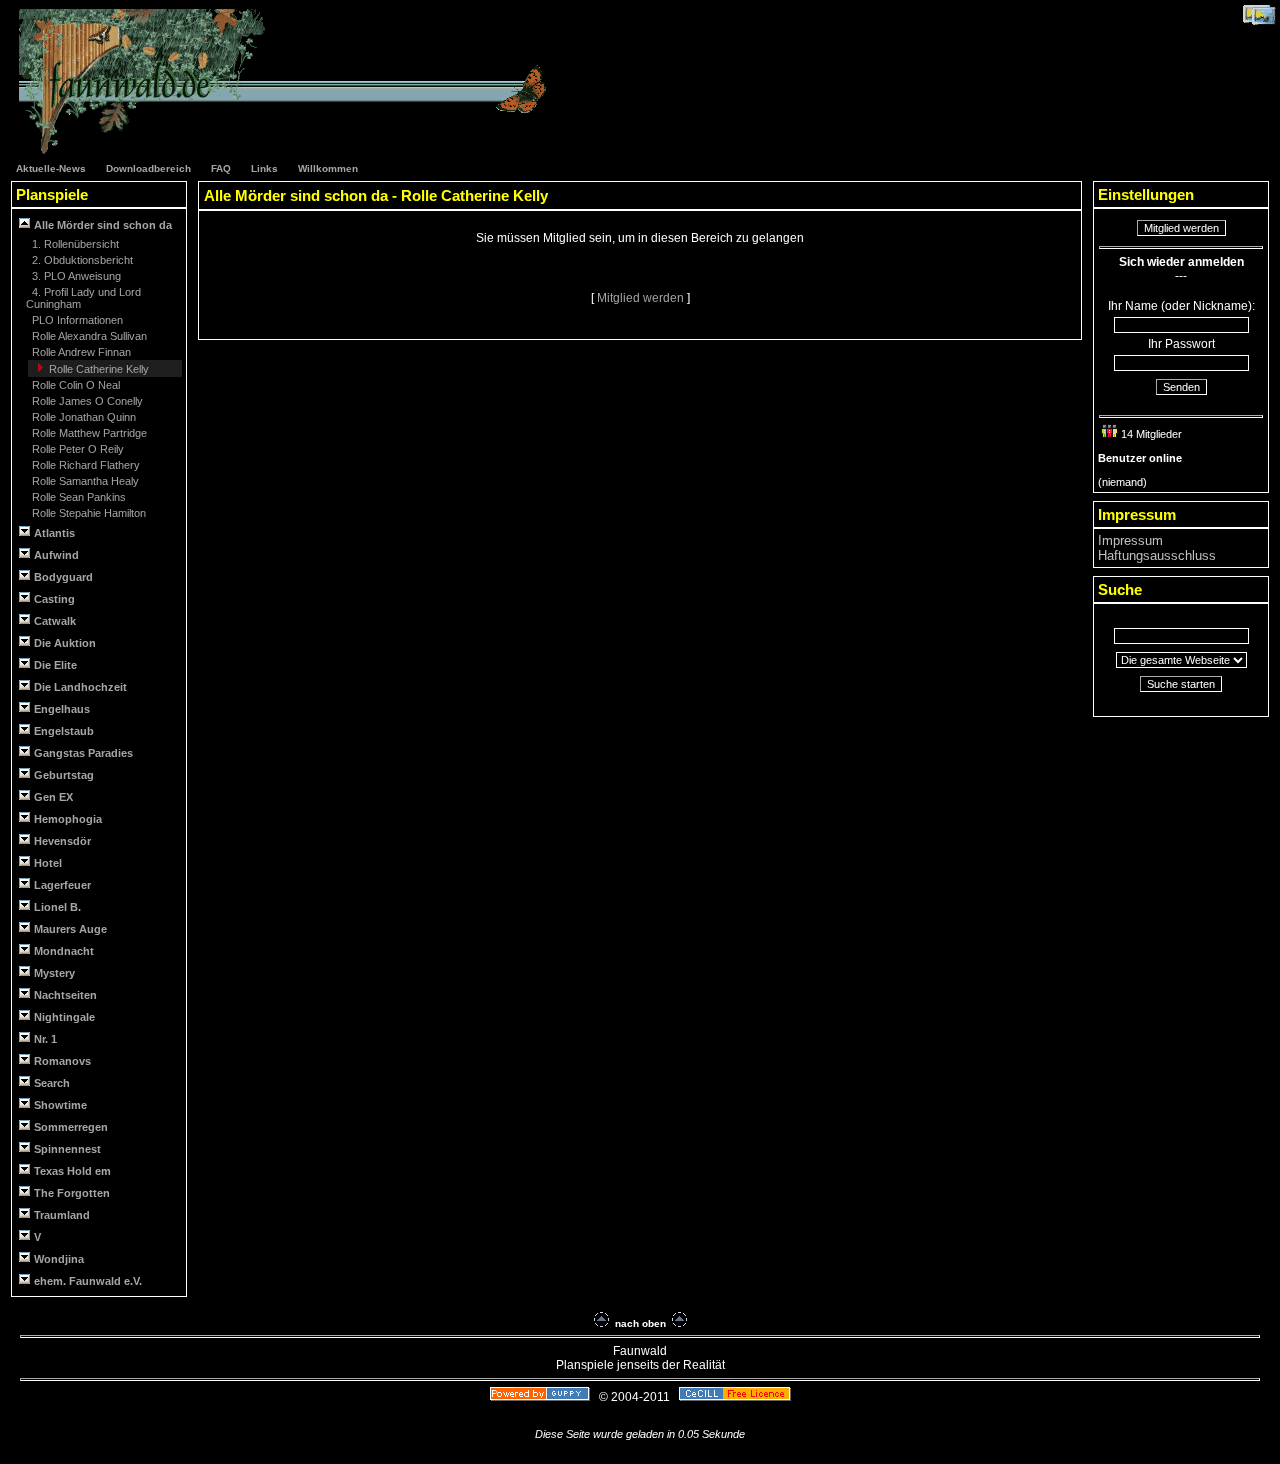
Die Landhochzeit (80, 687)
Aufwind (56, 555)
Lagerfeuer (62, 885)
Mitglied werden (642, 298)
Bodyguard (63, 577)
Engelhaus (62, 709)
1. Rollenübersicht (74, 244)
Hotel (48, 863)
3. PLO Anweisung (75, 276)
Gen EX (53, 797)
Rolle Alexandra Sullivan (88, 336)
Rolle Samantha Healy (84, 481)
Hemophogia (68, 819)
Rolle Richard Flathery (84, 465)
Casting (54, 599)
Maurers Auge (70, 929)
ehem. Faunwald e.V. (88, 1281)
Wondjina (59, 1259)
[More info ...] (736, 1397)
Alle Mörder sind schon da (101, 225)
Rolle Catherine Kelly (97, 369)
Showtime (60, 1105)
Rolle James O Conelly (86, 401)
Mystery (54, 973)
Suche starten (1181, 684)
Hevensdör (62, 841)
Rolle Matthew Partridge (88, 433)
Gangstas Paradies (83, 753)
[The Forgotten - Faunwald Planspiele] (293, 151)
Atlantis (54, 533)
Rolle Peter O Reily (76, 449)
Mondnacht (64, 951)
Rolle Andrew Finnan (80, 352)
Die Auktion (65, 643)
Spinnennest (67, 1149)
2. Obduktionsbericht (81, 260)
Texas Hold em (72, 1171)
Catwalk (55, 621)
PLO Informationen (76, 320)
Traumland (62, 1215)
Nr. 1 (45, 1039)
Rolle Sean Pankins (77, 497)
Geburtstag (64, 775)
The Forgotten (72, 1193)
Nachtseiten (65, 995)
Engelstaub (64, 731)
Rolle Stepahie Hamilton (87, 513)
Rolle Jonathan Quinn (82, 417)
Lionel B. (57, 907)
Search (52, 1083)
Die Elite (55, 665)
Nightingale (64, 1017)
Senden (1181, 387)
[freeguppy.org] (541, 1397)
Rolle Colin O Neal (74, 385)
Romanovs (62, 1061)
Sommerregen (71, 1127)
